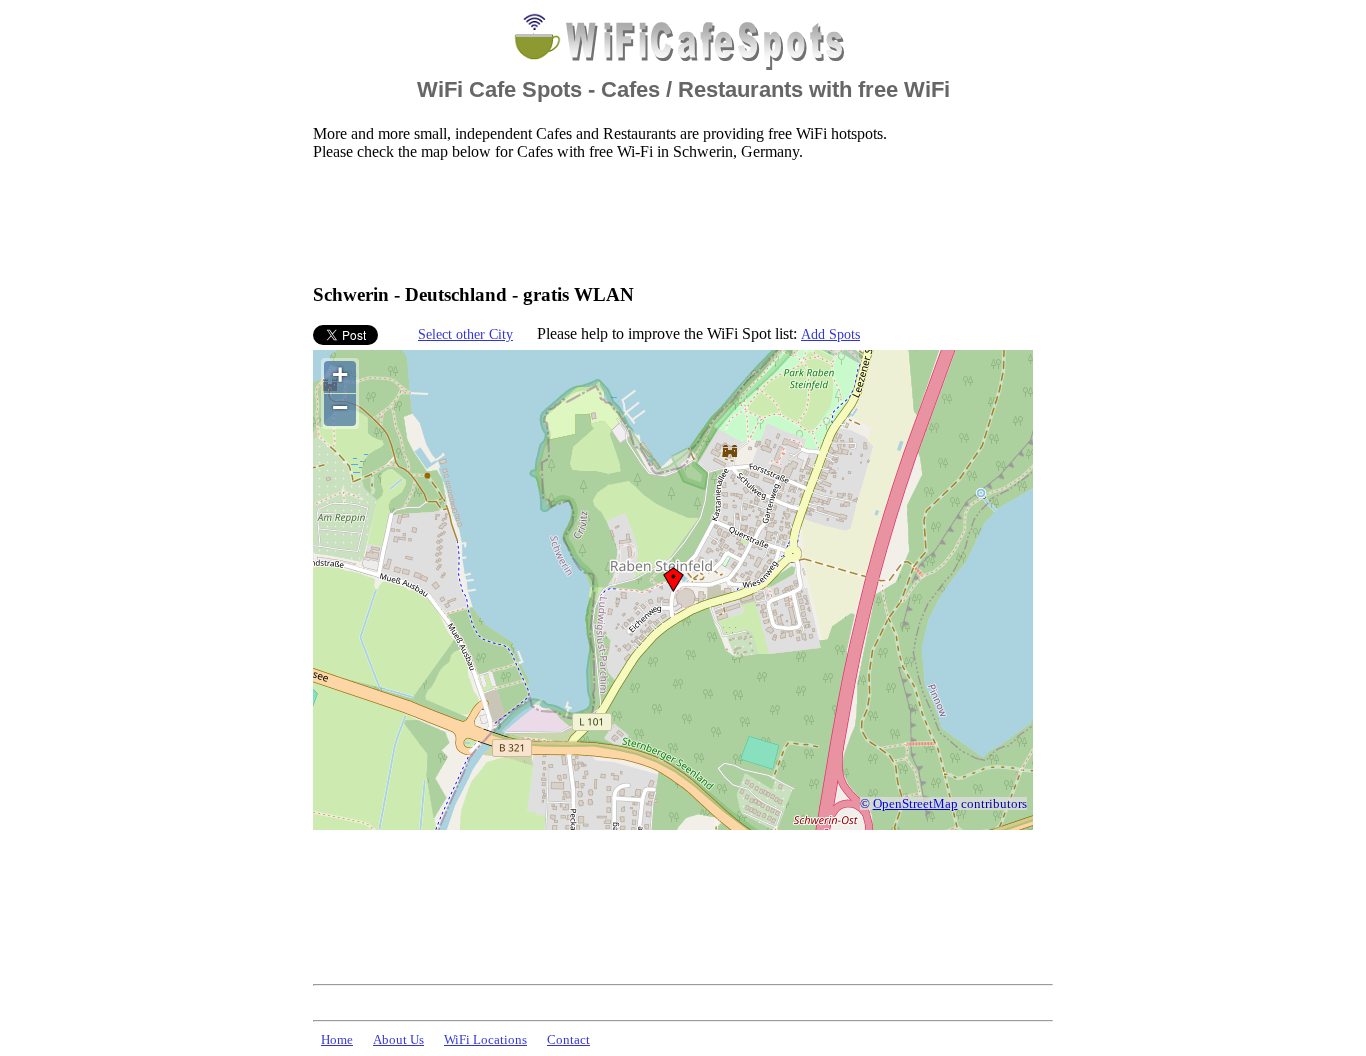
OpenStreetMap (915, 804)
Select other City (465, 334)
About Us (398, 1040)
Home (337, 1040)
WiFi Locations (485, 1040)
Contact (568, 1040)
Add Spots (830, 334)
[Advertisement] (677, 221)
